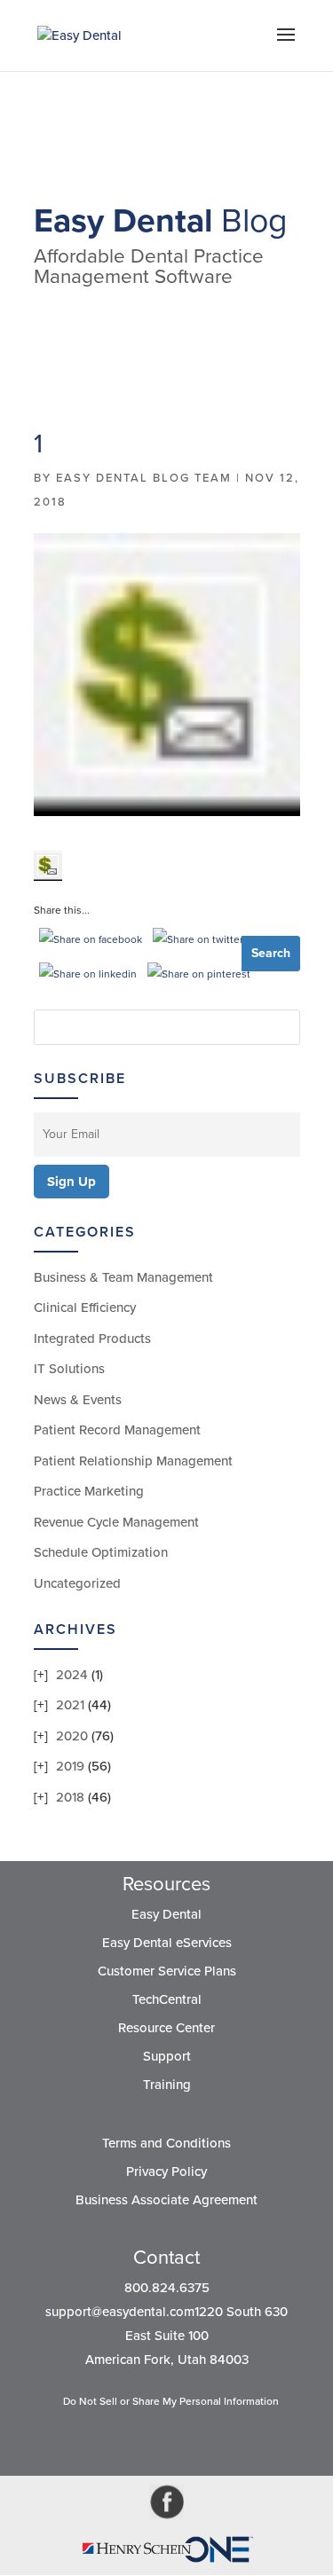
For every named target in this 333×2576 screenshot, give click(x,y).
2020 (72, 1736)
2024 (72, 1675)
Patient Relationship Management (133, 1461)
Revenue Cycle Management (116, 1522)
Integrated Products (92, 1339)
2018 (70, 1797)
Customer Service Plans (167, 1971)
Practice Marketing (89, 1491)
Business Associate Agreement (166, 2200)
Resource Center (166, 2028)
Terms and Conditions (166, 2143)
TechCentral (167, 1999)
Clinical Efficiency (85, 1308)
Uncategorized (77, 1583)
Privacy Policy (166, 2172)
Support (167, 2056)
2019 (70, 1766)
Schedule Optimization (101, 1552)
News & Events (78, 1400)
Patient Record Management (117, 1430)
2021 (70, 1705)
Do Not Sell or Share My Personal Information (171, 2401)
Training (167, 2085)
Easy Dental (166, 1914)
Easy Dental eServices (167, 1943)
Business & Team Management (123, 1277)
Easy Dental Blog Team (144, 478)
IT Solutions (69, 1369)
